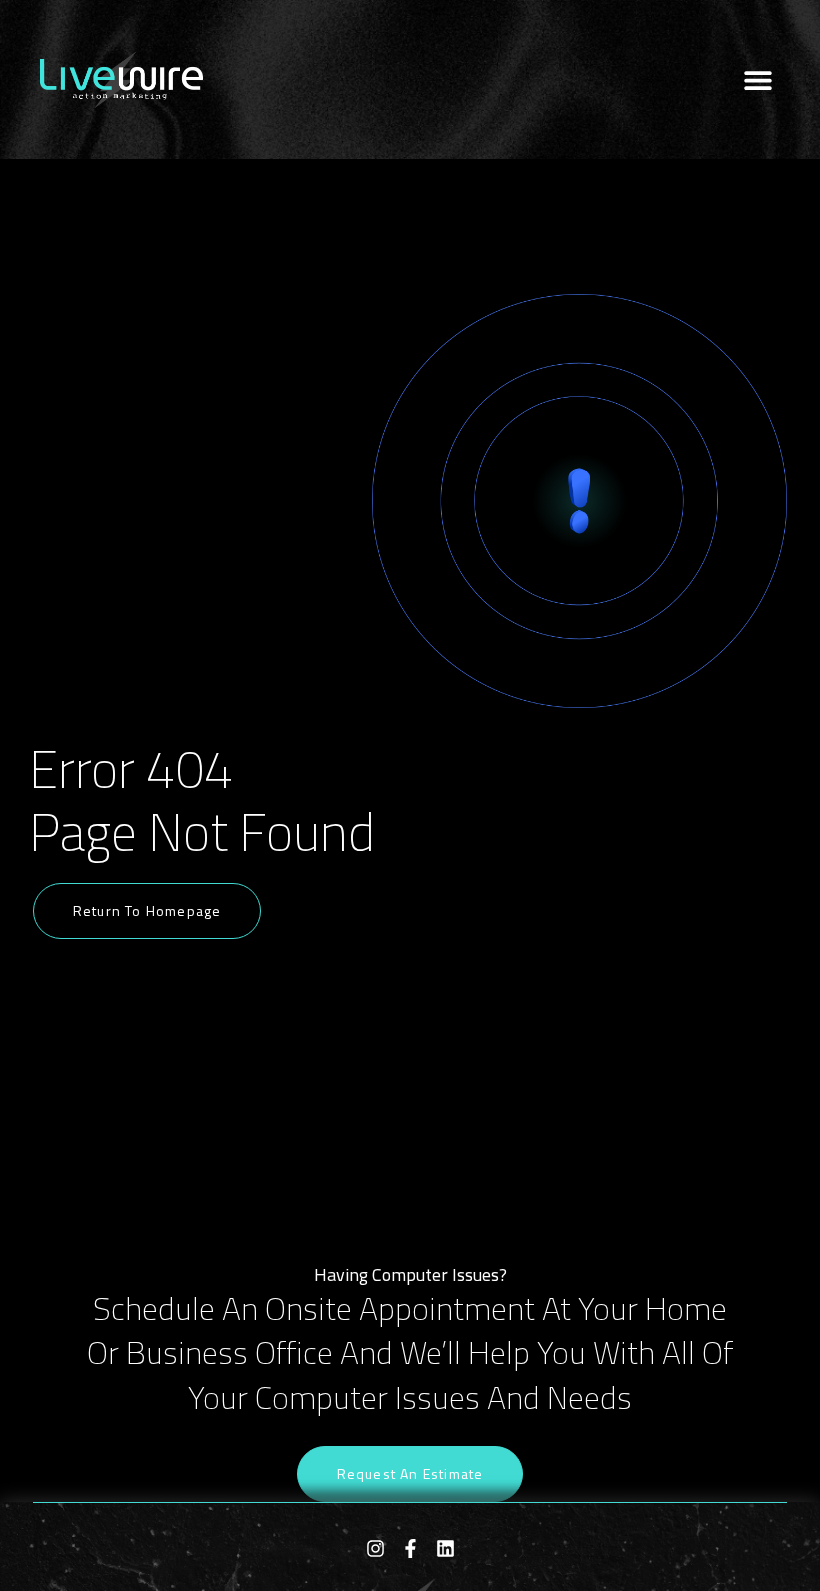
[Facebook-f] (410, 1548)
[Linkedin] (445, 1548)
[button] (757, 79)
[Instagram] (375, 1548)
